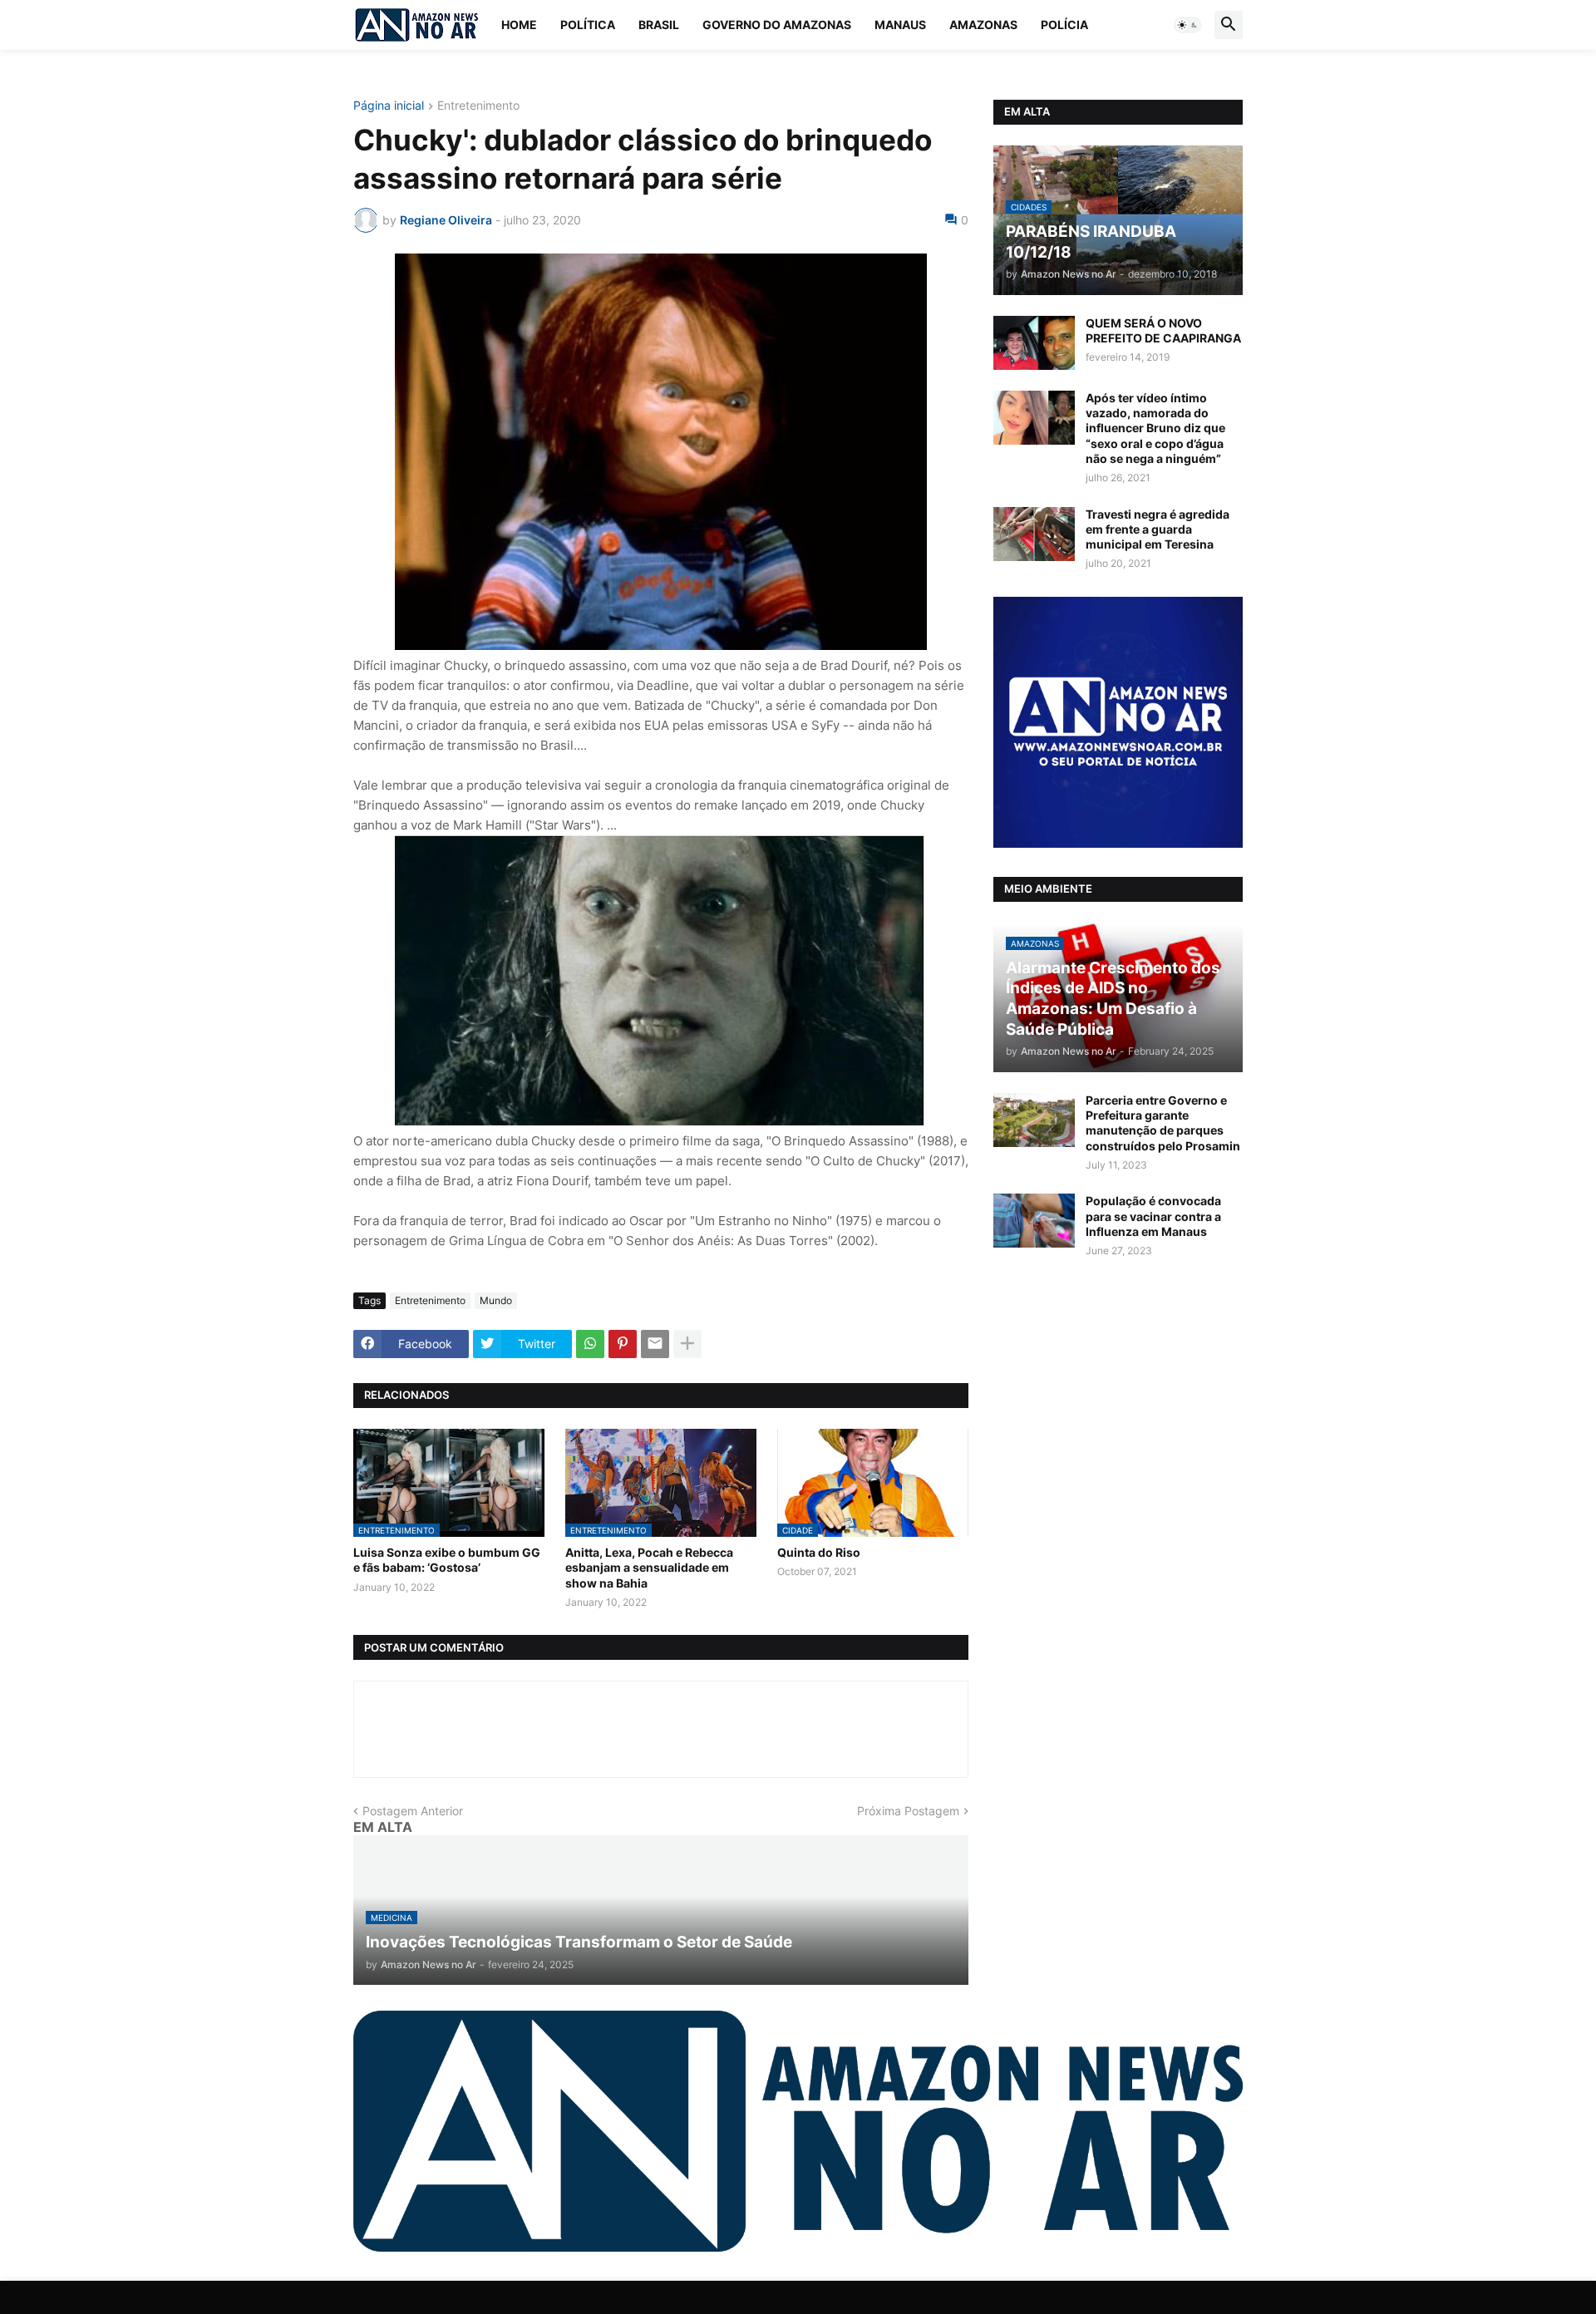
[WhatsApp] (590, 1344)
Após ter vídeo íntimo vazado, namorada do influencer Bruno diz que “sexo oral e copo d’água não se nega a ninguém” (1155, 428)
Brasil (659, 25)
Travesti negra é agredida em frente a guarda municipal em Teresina (1158, 529)
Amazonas (983, 25)
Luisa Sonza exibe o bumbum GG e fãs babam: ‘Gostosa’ (447, 1560)
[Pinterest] (623, 1344)
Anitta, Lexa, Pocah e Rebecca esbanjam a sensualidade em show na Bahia (649, 1567)
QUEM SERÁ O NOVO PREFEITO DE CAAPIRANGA (1163, 330)
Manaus (900, 25)
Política (588, 25)
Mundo (496, 1300)
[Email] (655, 1344)
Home (519, 25)
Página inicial (389, 106)
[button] (1188, 25)
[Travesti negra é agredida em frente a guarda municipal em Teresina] (1034, 534)
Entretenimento (478, 106)
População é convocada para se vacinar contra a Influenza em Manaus (1153, 1216)
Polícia (1064, 25)
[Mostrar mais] (687, 1344)
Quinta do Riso (819, 1552)
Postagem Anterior (413, 1811)
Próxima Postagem (908, 1811)
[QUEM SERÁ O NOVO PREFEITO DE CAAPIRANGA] (1034, 343)
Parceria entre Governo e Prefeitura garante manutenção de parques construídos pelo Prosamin (1163, 1123)
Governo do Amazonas (777, 25)
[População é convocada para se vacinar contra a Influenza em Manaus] (1034, 1221)
